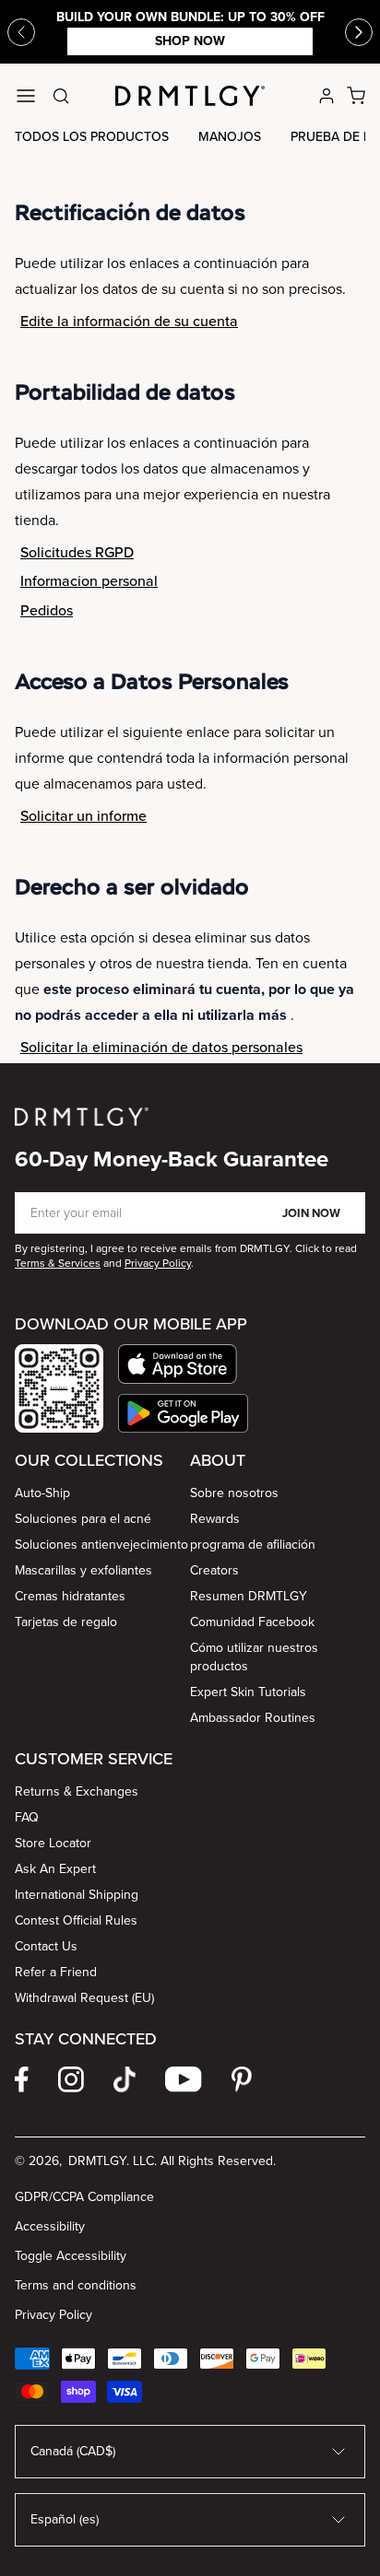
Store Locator (53, 1843)
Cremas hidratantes (70, 1596)
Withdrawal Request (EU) (84, 1998)
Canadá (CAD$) (73, 2451)
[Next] (359, 32)
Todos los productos (92, 137)
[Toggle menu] (26, 96)
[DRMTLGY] (190, 96)
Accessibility (50, 2226)
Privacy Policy (53, 2315)
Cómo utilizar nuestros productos (254, 1657)
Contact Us (46, 1946)
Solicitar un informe (83, 816)
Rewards (215, 1519)
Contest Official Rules (76, 1920)
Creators (214, 1570)
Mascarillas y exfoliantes (83, 1570)
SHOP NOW (190, 41)
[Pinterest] (242, 2079)
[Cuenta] (327, 96)
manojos (230, 137)
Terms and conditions (76, 2285)
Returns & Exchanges (77, 1791)
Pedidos (47, 610)
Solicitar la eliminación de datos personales (161, 1047)
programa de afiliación (253, 1545)
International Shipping (77, 1895)
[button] (183, 1364)
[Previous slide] (21, 32)
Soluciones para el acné (83, 1519)
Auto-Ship (42, 1493)
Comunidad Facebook (252, 1622)
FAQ (27, 1817)
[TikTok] (125, 2079)
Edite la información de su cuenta (129, 321)
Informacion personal (89, 581)
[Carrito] (356, 96)
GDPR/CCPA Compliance (84, 2197)
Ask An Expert (55, 1869)
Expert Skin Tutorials (248, 1692)
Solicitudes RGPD (77, 552)
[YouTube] (184, 2079)
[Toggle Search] (61, 96)
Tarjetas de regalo (66, 1622)
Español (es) (65, 2519)
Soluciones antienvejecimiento (101, 1545)
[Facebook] (22, 2079)
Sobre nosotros (234, 1493)
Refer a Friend (56, 1972)
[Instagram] (71, 2079)
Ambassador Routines (253, 1718)
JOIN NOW (311, 1213)
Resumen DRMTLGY (249, 1596)
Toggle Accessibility (71, 2256)
